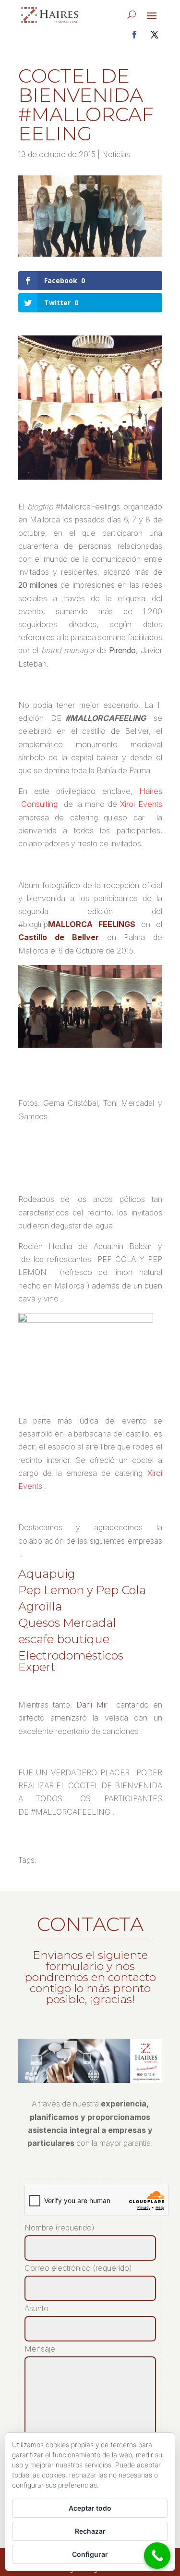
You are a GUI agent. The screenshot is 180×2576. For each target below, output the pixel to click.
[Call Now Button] (157, 2556)
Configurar (90, 2554)
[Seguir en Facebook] (134, 35)
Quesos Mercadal (67, 1623)
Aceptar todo (90, 2508)
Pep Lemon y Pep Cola (82, 1590)
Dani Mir (92, 1705)
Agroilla (40, 1606)
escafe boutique (64, 1639)
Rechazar (90, 2531)
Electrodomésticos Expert (71, 1661)
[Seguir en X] (155, 35)
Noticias (116, 154)
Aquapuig (47, 1574)
